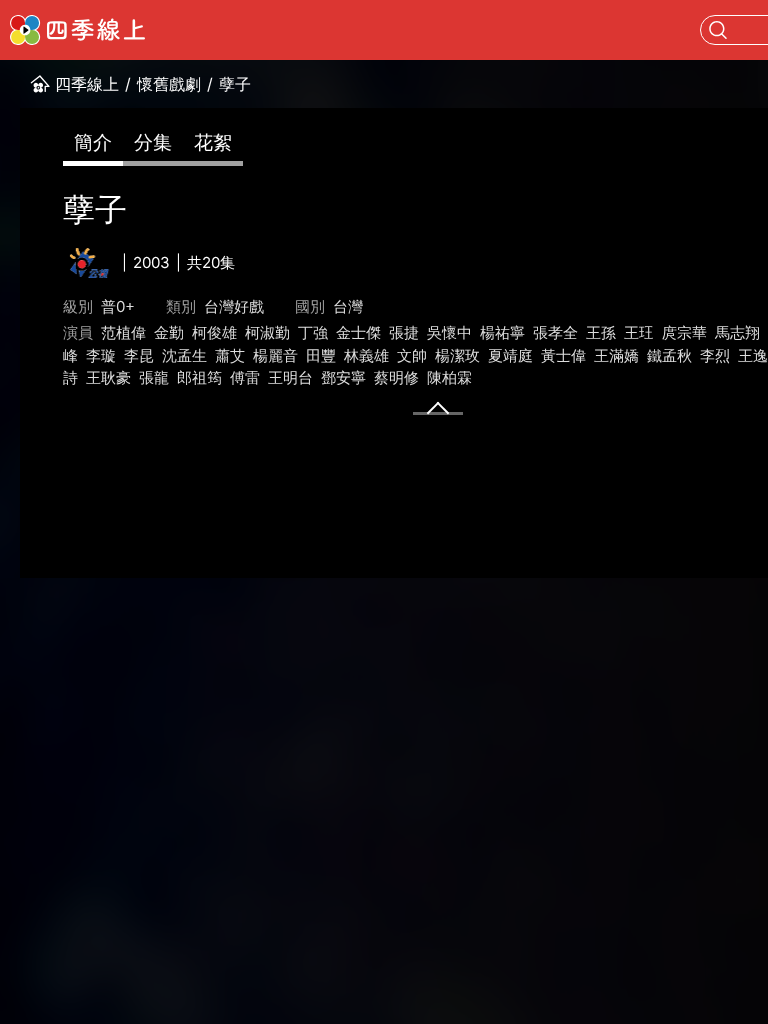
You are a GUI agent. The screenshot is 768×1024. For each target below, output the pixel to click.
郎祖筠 (199, 377)
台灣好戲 (234, 306)
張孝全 (555, 332)
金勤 (169, 332)
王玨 (639, 332)
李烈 (715, 355)
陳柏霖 (449, 377)
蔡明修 (396, 377)
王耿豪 (108, 377)
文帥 (412, 355)
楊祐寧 (502, 332)
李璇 (101, 355)
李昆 (139, 355)
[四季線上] (77, 30)
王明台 (290, 377)
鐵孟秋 (669, 355)
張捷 (404, 332)
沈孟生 (184, 355)
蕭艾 (230, 355)
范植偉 (123, 332)
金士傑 (358, 332)
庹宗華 (684, 332)
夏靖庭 (510, 355)
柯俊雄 (214, 332)
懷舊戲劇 (169, 84)
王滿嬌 (616, 355)
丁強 (313, 332)
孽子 (235, 84)
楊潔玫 (457, 355)
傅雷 (245, 377)
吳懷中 (449, 332)
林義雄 (366, 355)
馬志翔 (737, 332)
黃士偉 (563, 355)
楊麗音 (275, 355)
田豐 (321, 355)
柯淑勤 (267, 332)
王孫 (601, 332)
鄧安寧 (343, 377)
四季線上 (87, 84)
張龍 (154, 377)
